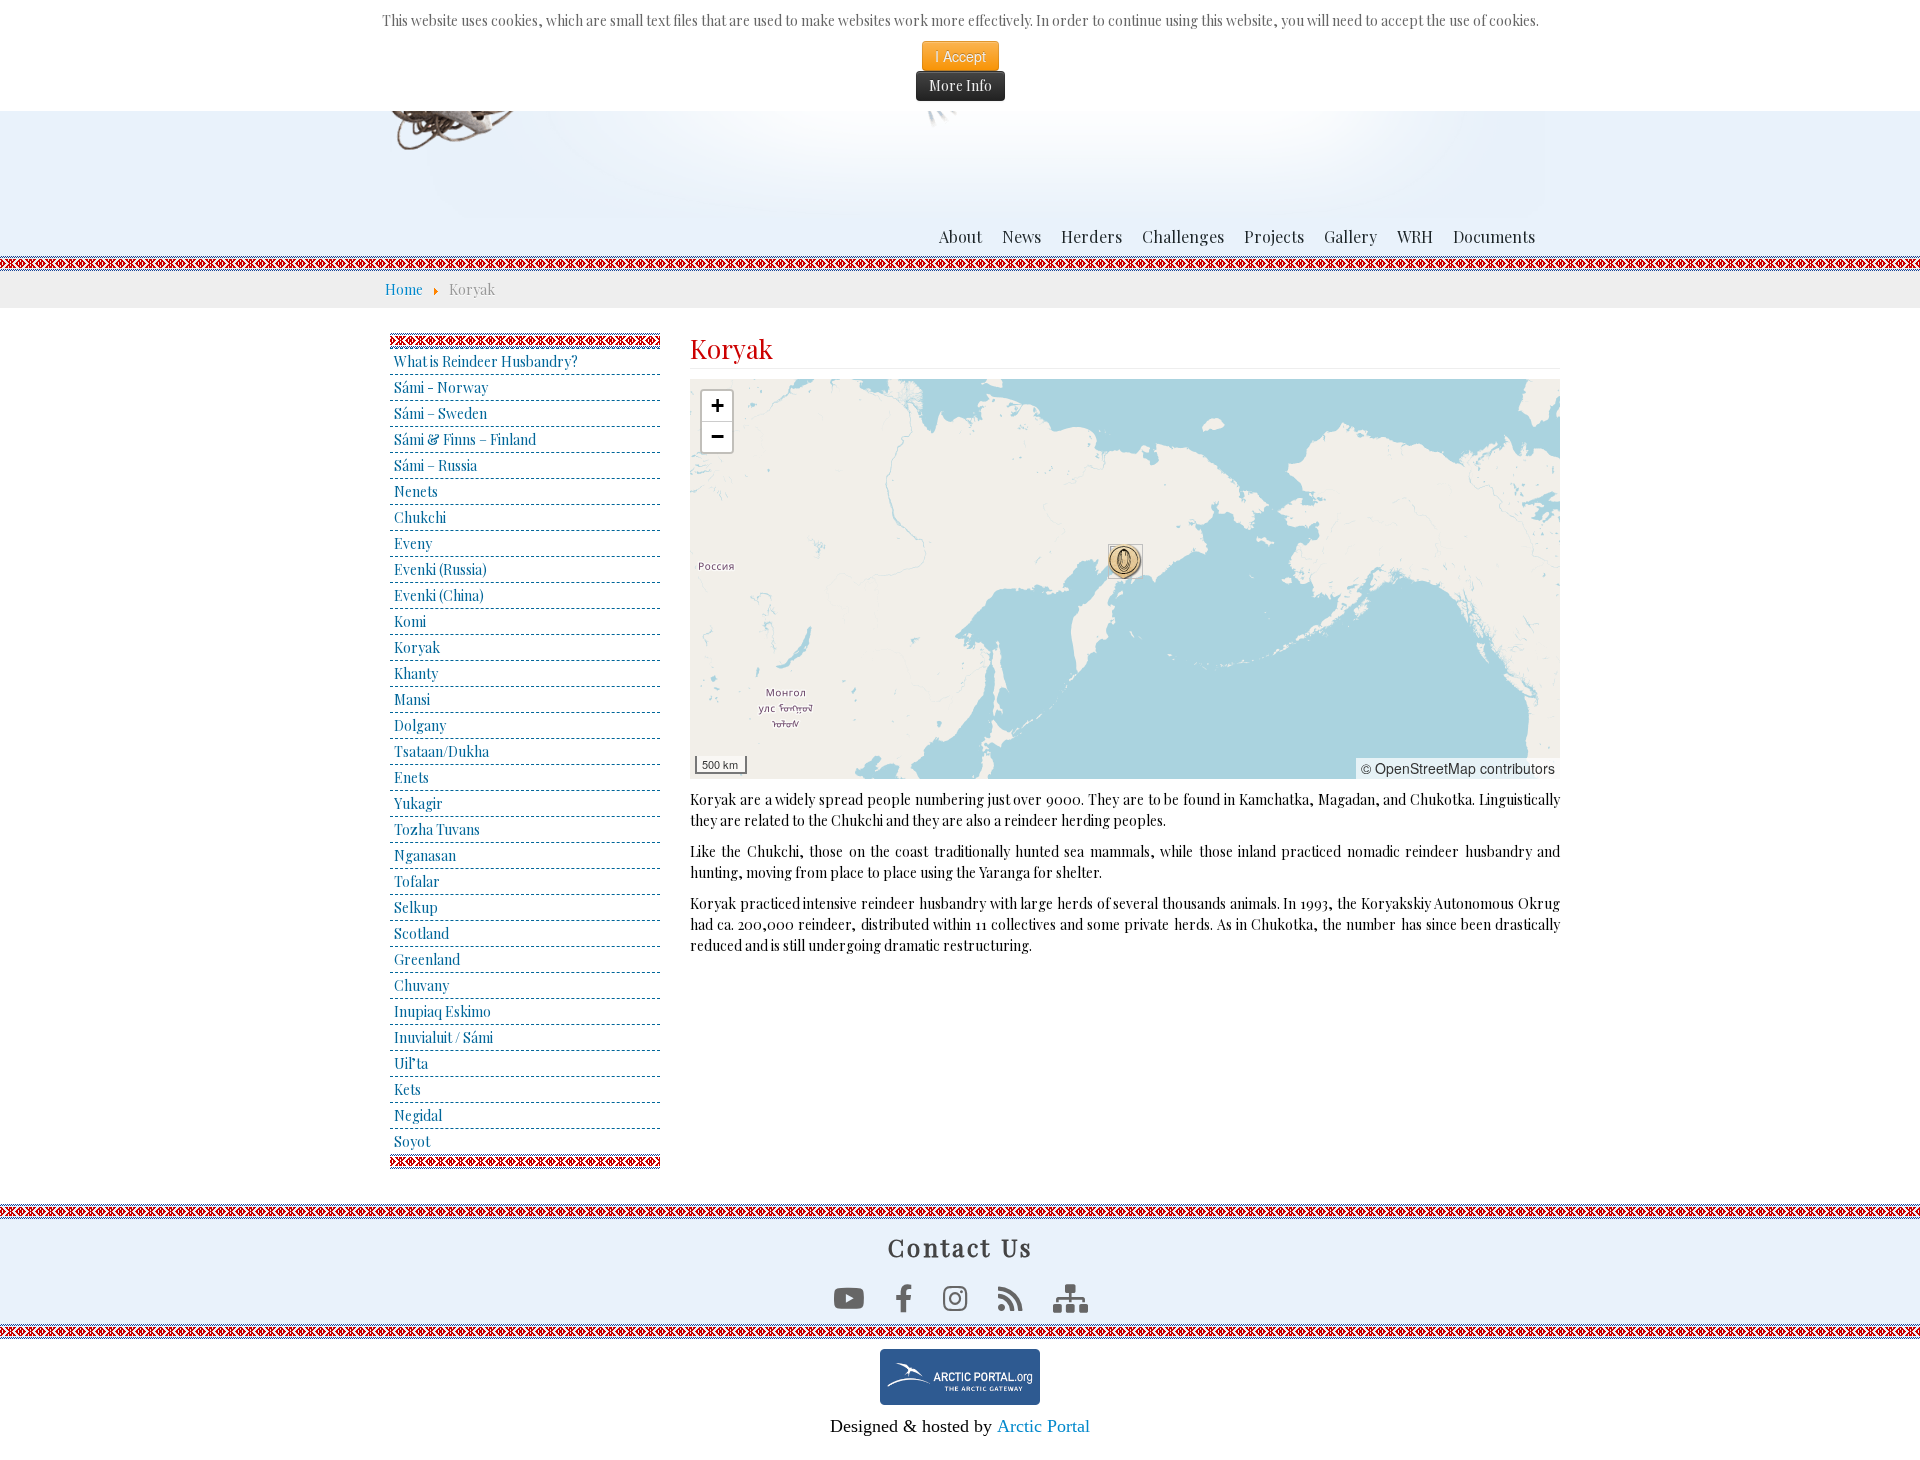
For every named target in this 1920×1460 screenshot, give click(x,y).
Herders (1091, 236)
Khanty (416, 673)
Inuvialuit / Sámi (443, 1037)
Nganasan (425, 855)
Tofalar (417, 881)
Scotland (421, 933)
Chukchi (420, 517)
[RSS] (1010, 1303)
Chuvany (421, 985)
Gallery (1350, 236)
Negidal (418, 1115)
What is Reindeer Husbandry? (486, 361)
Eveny (413, 543)
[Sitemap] (1070, 1303)
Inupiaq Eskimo (442, 1011)
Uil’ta (411, 1063)
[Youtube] (849, 1303)
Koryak (417, 647)
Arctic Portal (1043, 1426)
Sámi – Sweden (440, 413)
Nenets (416, 491)
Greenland (427, 959)
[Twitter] (955, 1303)
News (1021, 236)
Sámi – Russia (435, 465)
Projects (1274, 236)
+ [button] (717, 405)
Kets (407, 1089)
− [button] (717, 436)
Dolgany (420, 725)
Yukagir (418, 803)
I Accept (960, 56)
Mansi (412, 699)
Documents (1494, 236)
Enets (411, 777)
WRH (1415, 236)
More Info (960, 85)
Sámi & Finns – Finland (465, 439)
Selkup (416, 907)
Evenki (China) (439, 595)
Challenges (1183, 236)
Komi (410, 621)
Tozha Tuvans (437, 829)
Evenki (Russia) (440, 569)
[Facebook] (904, 1303)
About (960, 236)
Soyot (412, 1141)
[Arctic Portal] (960, 1377)
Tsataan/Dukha (441, 751)
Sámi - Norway (441, 387)
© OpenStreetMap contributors (1458, 768)
